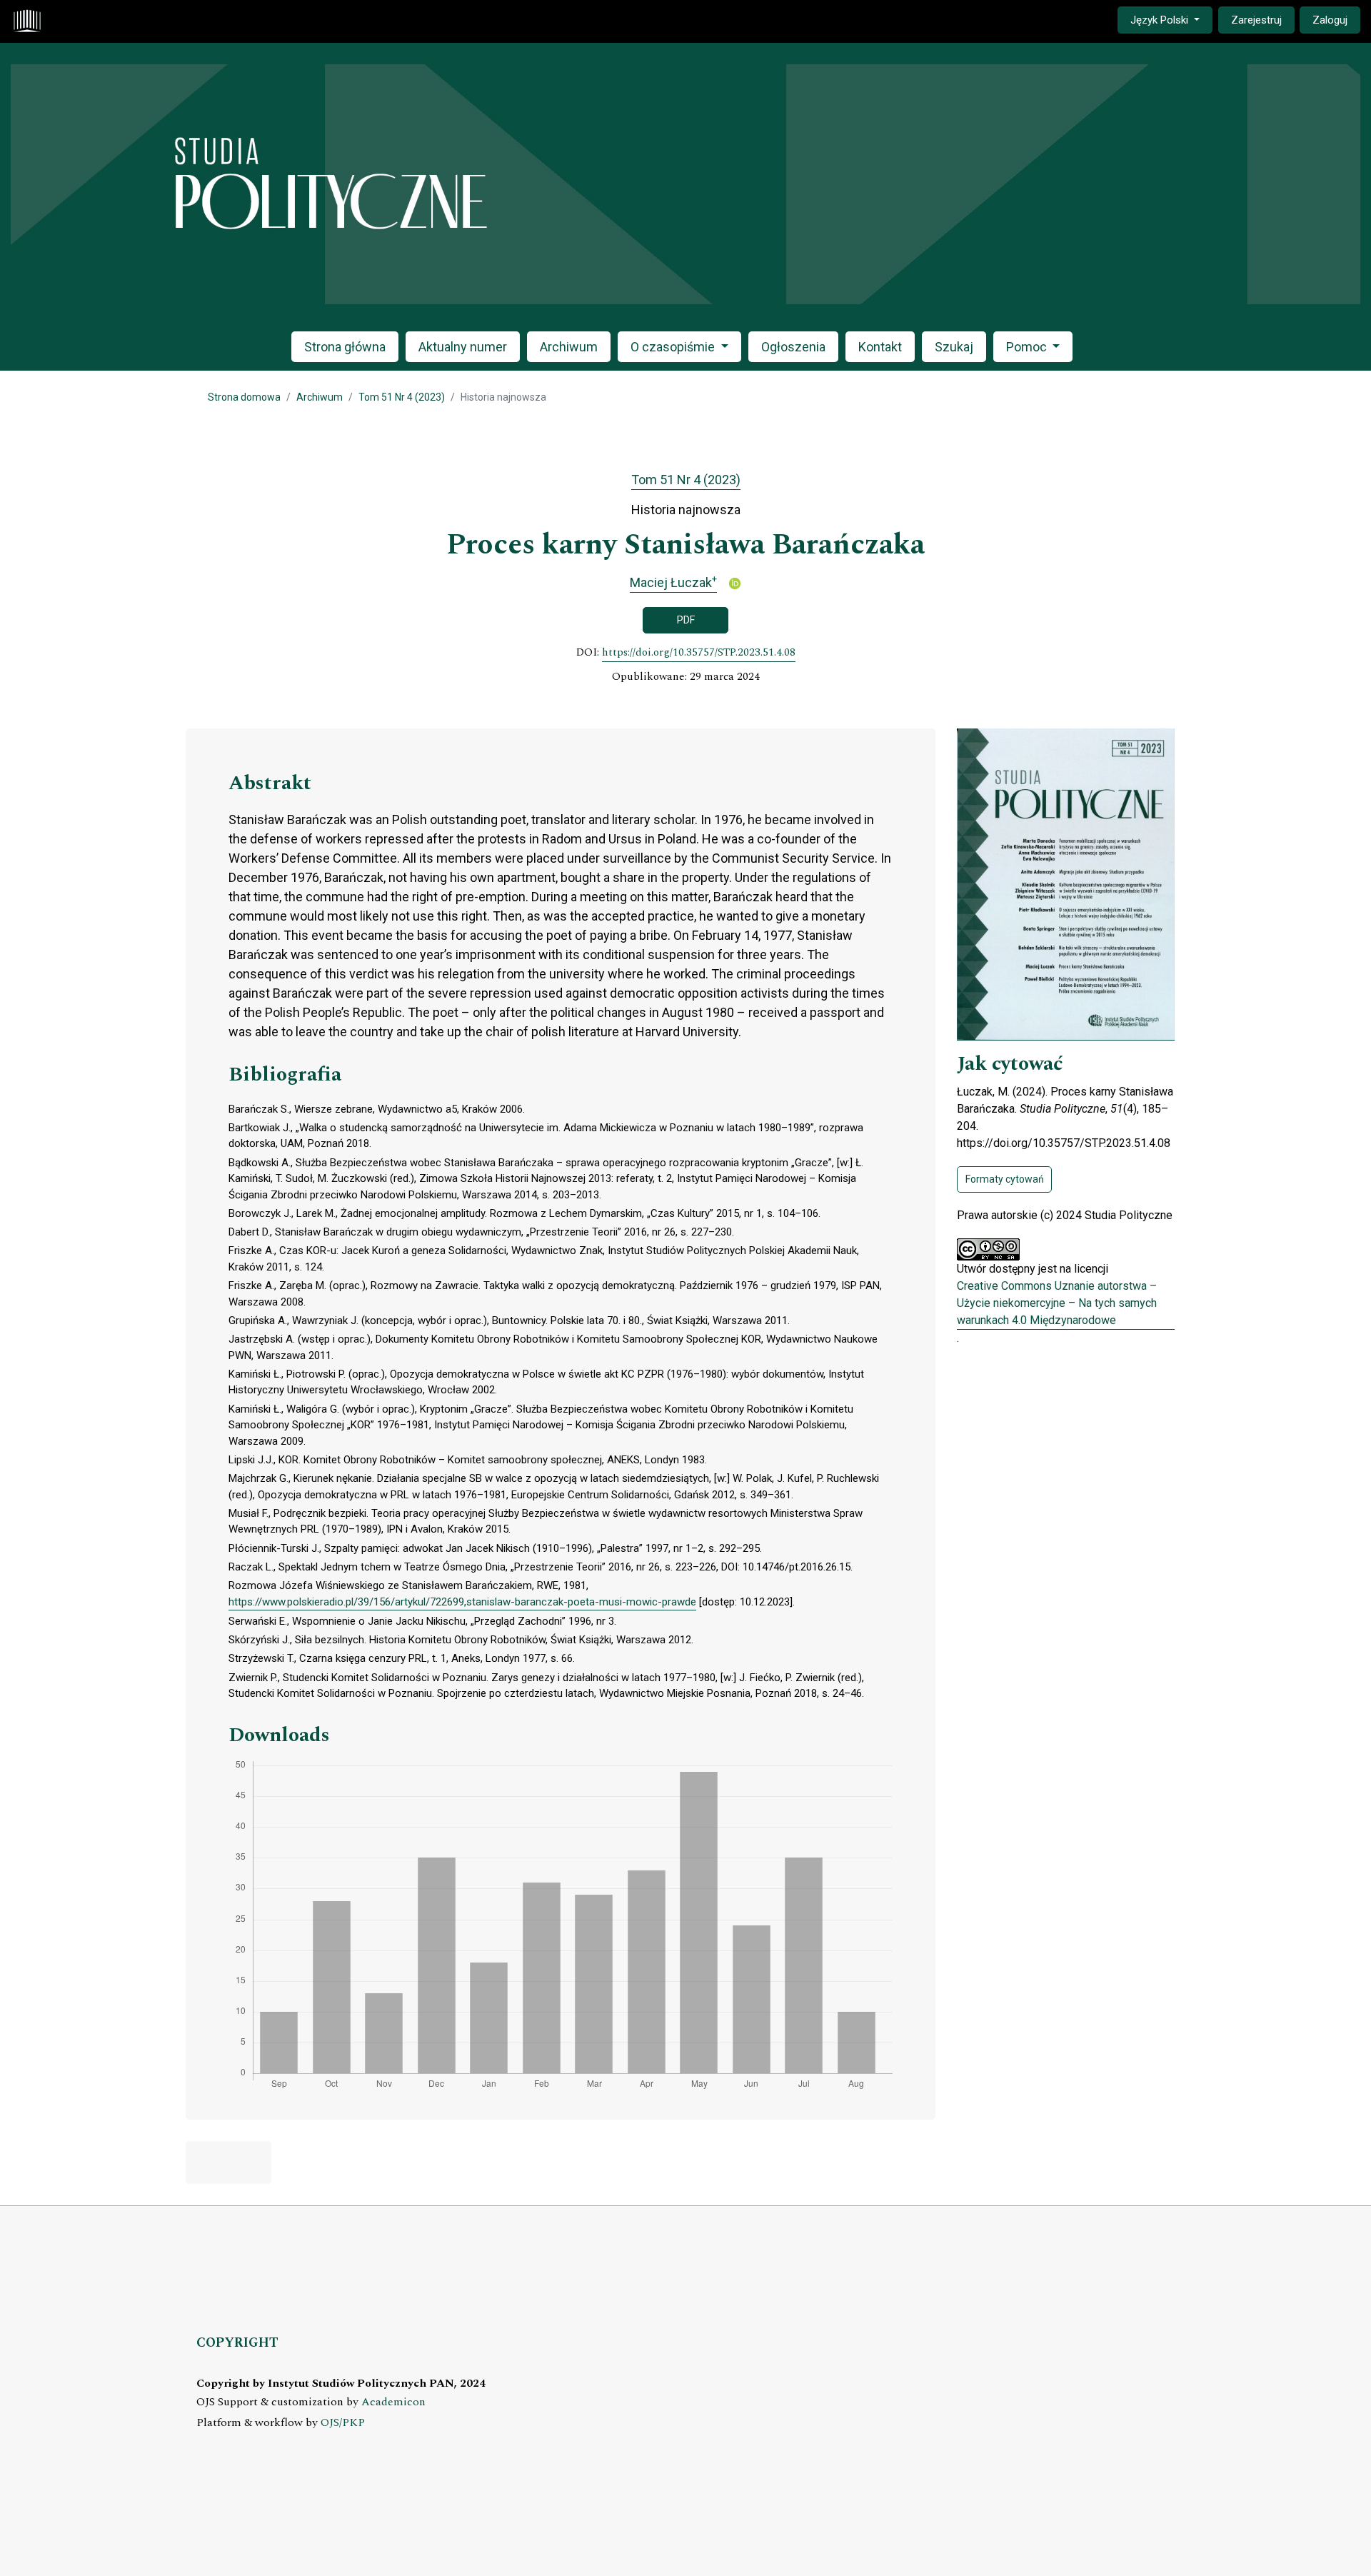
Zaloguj (1330, 20)
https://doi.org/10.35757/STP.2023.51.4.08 (699, 653)
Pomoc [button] (1028, 347)
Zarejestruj (1256, 20)
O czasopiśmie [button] (674, 347)
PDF (686, 620)
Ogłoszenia (793, 347)
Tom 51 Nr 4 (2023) (402, 397)
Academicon (393, 2402)
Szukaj (954, 347)
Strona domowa (244, 397)
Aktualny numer (463, 347)
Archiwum (569, 347)
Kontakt (880, 347)
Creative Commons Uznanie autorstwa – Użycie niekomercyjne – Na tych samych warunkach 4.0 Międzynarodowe (1057, 1303)
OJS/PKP (343, 2423)
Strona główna (345, 347)
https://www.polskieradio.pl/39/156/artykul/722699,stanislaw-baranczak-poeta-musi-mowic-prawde (462, 1602)
